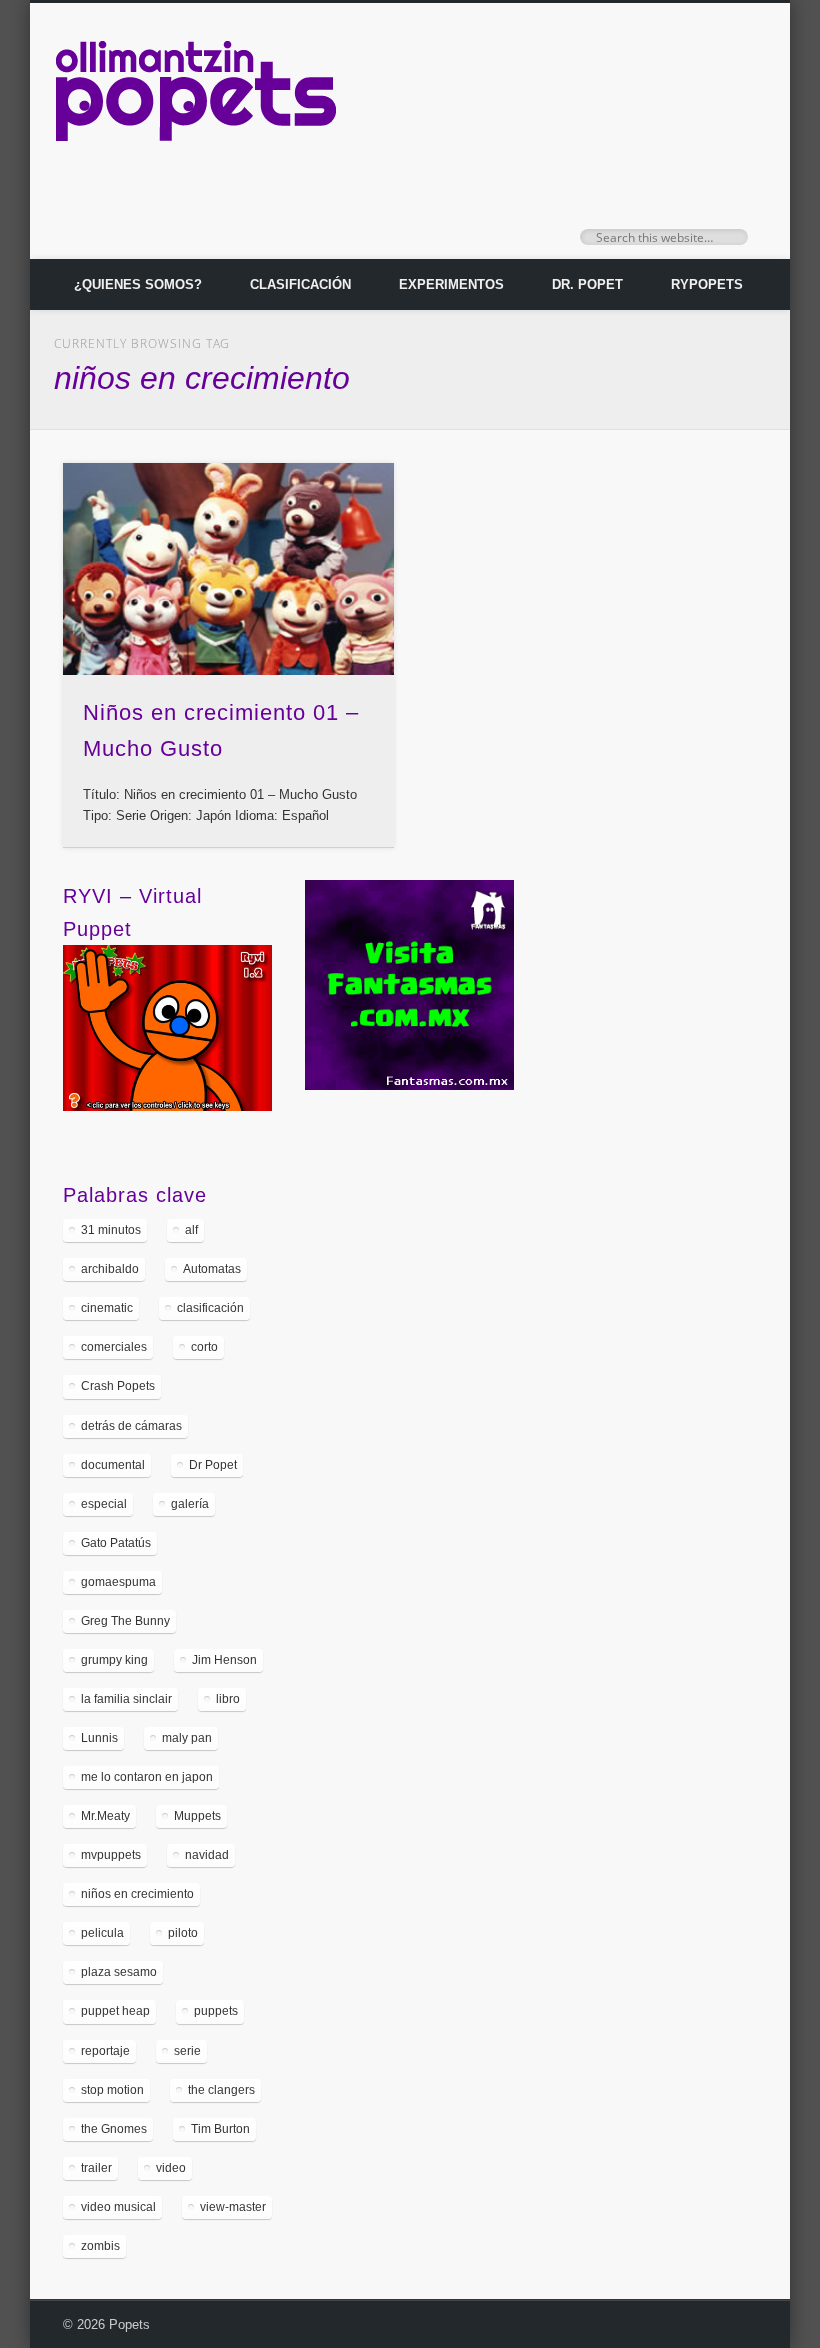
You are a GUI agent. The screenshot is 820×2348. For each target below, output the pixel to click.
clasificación (210, 1308)
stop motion (112, 2090)
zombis (100, 2246)
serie (187, 2051)
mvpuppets (111, 1855)
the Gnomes (114, 2129)
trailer (96, 2168)
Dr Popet (213, 1465)
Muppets (197, 1816)
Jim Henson (224, 1660)
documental (113, 1465)
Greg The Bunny (125, 1621)
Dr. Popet (587, 284)
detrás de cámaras (131, 1426)
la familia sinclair (126, 1699)
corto (204, 1347)
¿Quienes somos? (138, 284)
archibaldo (110, 1269)
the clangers (221, 2090)
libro (228, 1699)
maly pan (187, 1738)
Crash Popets (118, 1386)
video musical (118, 2207)
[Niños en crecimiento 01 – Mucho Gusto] (228, 569)
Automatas (212, 1269)
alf (191, 1230)
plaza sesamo (119, 1972)
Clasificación (300, 284)
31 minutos (111, 1230)
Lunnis (99, 1738)
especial (104, 1504)
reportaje (105, 2051)
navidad (207, 1855)
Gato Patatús (116, 1543)
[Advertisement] (672, 1021)
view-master (233, 2207)
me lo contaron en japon (147, 1777)
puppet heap (115, 2011)
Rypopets (707, 284)
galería (190, 1504)
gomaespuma (118, 1582)
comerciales (114, 1347)
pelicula (102, 1933)
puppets (216, 2011)
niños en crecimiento (137, 1894)
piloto (183, 1933)
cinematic (107, 1308)
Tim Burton (220, 2129)
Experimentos (451, 284)
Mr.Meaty (105, 1816)
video (171, 2168)
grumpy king (114, 1660)
